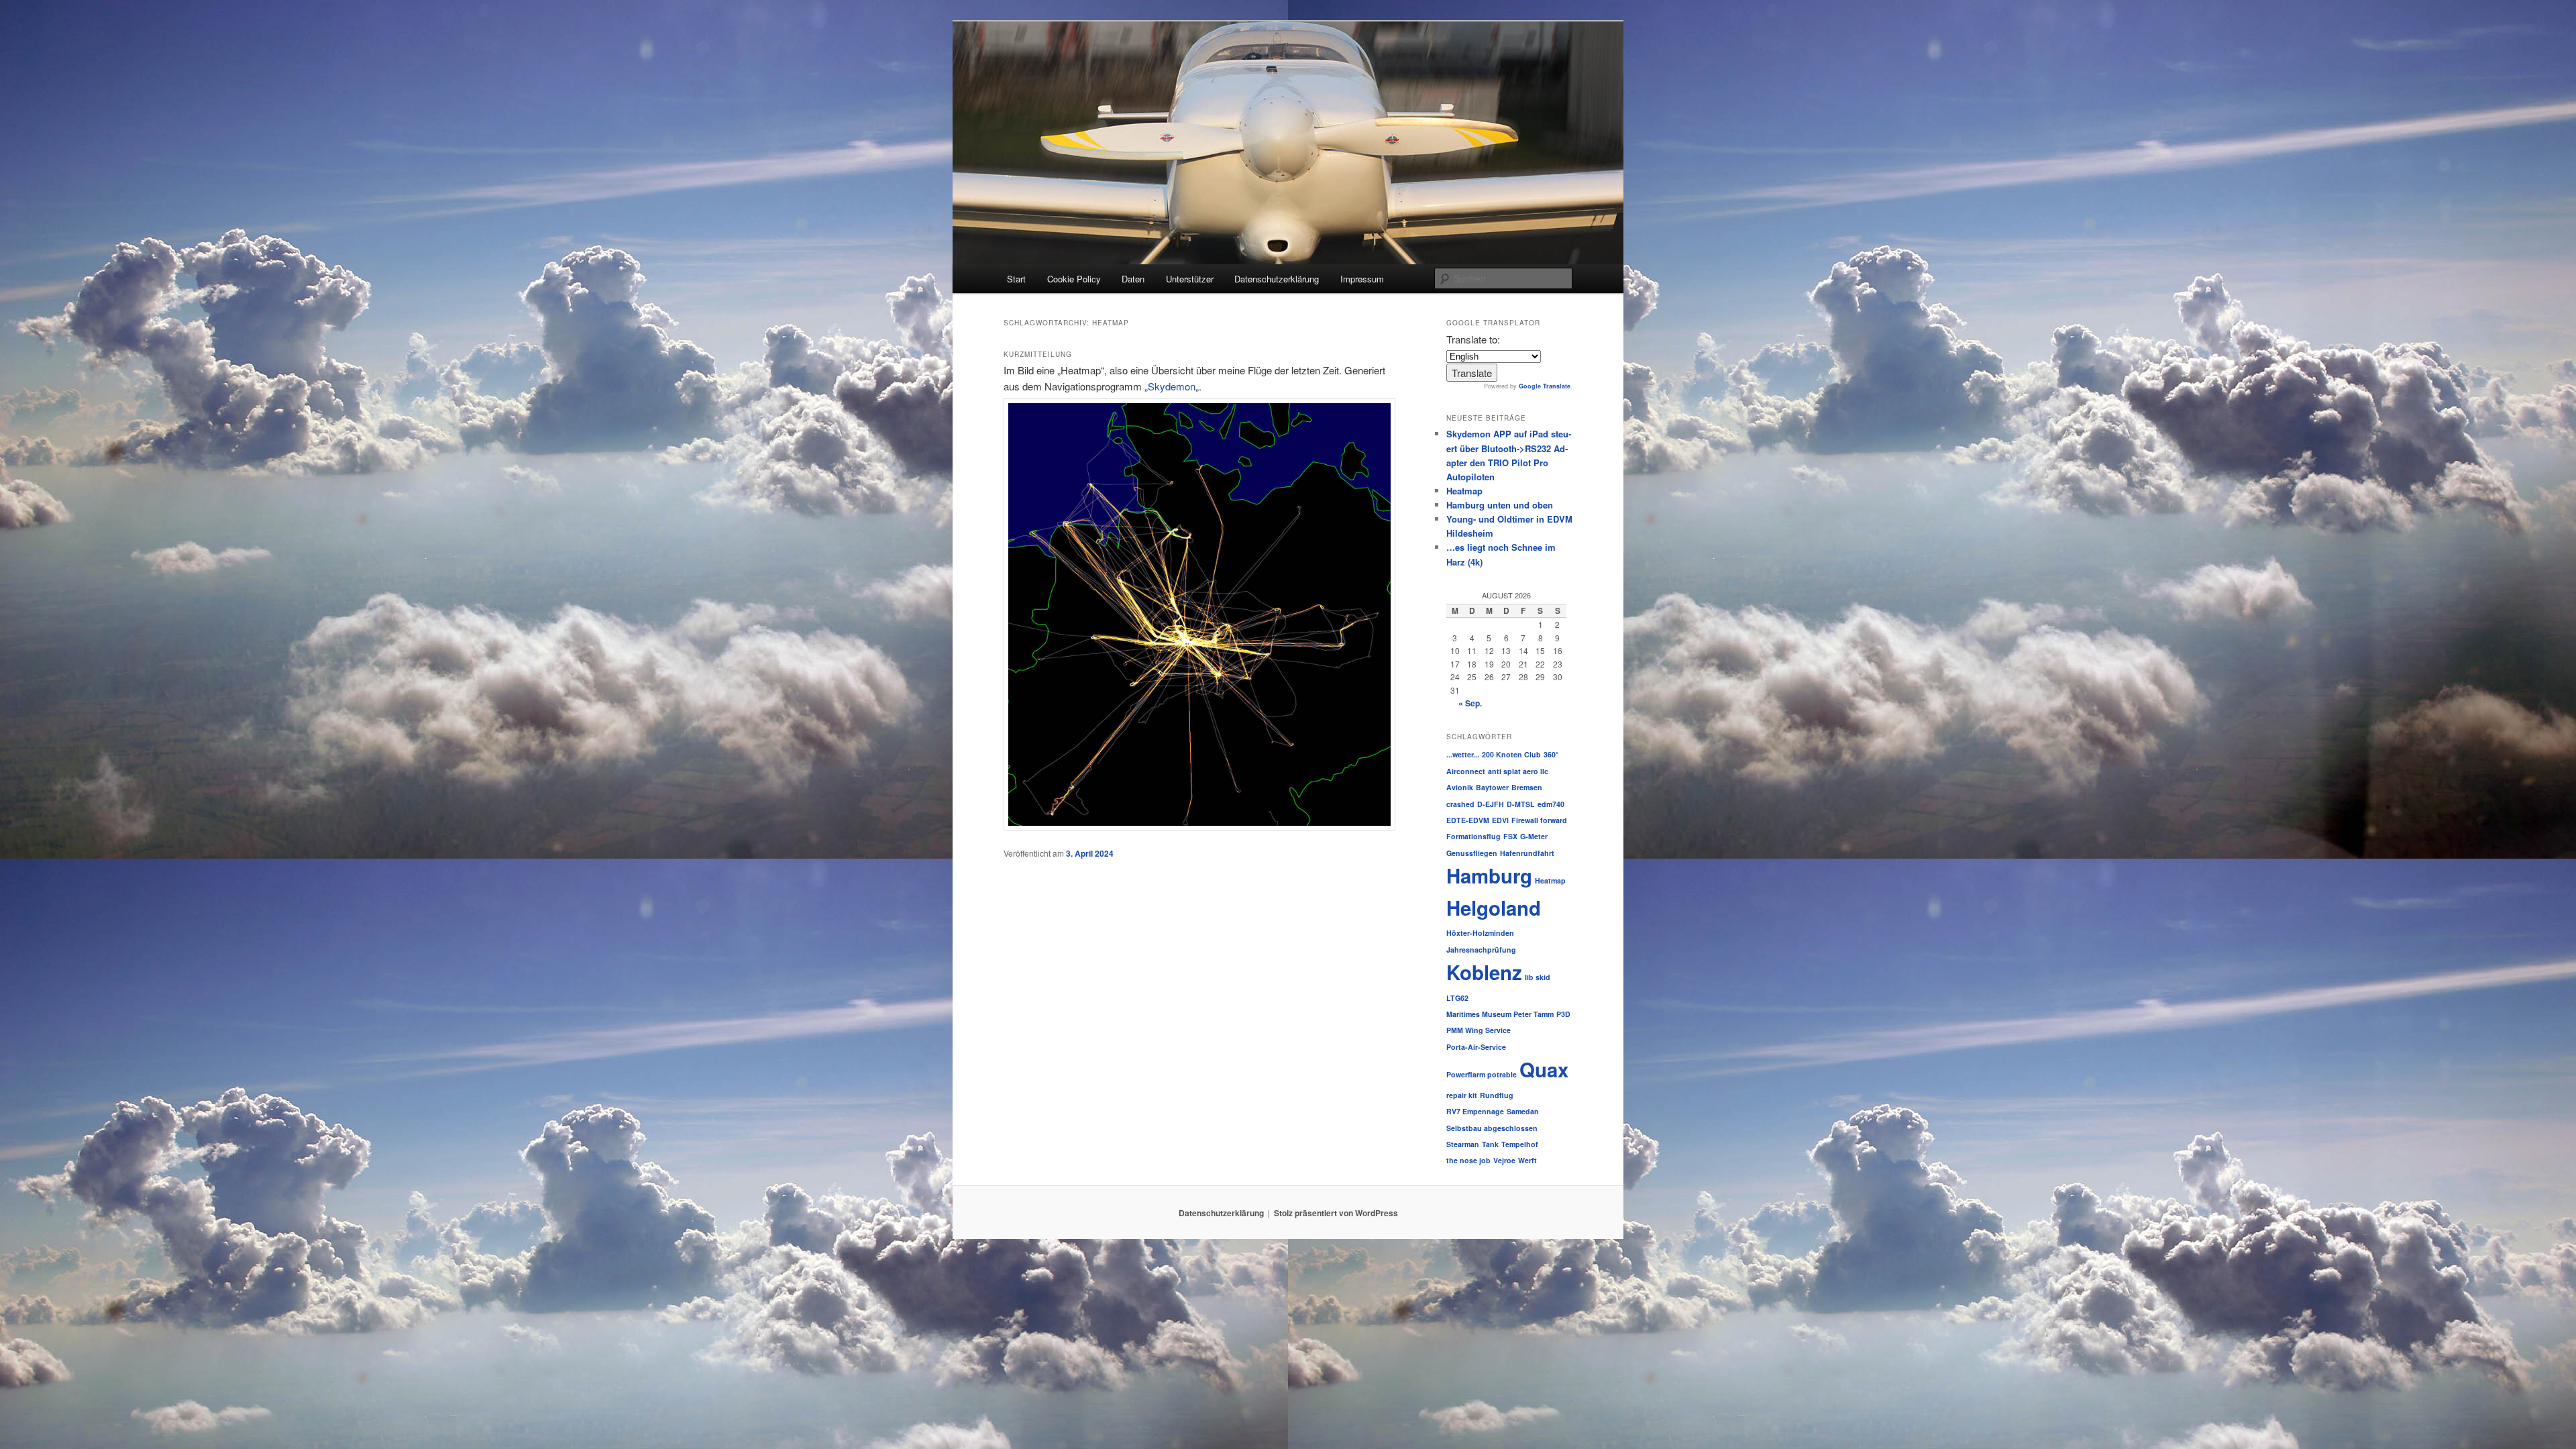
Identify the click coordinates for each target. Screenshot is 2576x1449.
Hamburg (1489, 875)
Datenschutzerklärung (1277, 279)
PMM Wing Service (1479, 1030)
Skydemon (1172, 386)
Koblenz (1484, 972)
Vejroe (1504, 1160)
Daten (1133, 279)
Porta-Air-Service (1476, 1047)
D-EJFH (1491, 804)
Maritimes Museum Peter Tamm (1500, 1014)
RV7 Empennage (1475, 1111)
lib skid (1538, 977)
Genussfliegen (1472, 853)
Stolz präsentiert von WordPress (1336, 1213)
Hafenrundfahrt (1527, 853)
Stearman (1463, 1144)
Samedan (1523, 1111)
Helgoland (1494, 908)
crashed (1460, 804)
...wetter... (1463, 754)
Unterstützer (1190, 279)
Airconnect (1466, 771)
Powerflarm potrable (1482, 1074)
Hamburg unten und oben (1500, 505)
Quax (1544, 1069)
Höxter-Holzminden (1480, 933)
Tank (1490, 1144)
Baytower (1492, 787)
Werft (1527, 1160)
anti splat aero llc (1518, 771)
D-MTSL (1521, 804)
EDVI (1500, 820)
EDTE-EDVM (1468, 820)
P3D (1563, 1014)
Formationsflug (1473, 836)
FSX (1510, 836)
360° (1551, 754)
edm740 (1551, 804)
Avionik (1460, 787)
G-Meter (1534, 836)
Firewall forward (1539, 820)
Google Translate (1545, 386)
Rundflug (1497, 1095)
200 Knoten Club (1511, 754)
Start (1016, 279)
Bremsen (1527, 787)
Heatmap (1464, 491)
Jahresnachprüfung (1481, 950)
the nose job (1468, 1160)
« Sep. (1470, 703)
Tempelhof (1520, 1144)
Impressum (1362, 279)
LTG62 (1457, 998)
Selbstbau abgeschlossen (1492, 1128)
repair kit (1462, 1095)
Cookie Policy (1074, 279)
